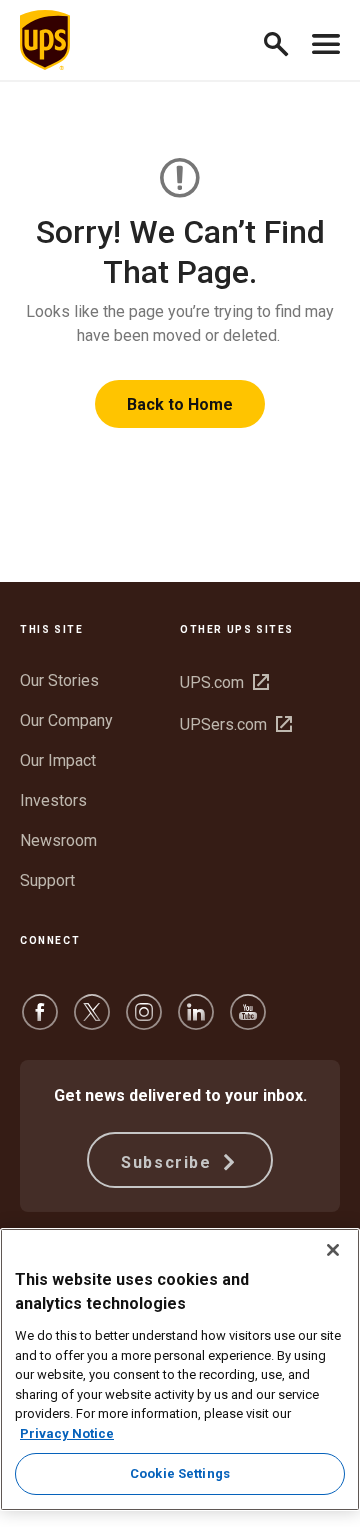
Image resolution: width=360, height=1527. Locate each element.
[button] (284, 40)
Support (47, 880)
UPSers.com (236, 724)
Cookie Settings (180, 1473)
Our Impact (58, 760)
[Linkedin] (196, 1021)
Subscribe (169, 1162)
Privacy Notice (67, 1433)
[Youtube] (248, 1021)
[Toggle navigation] (326, 40)
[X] (92, 1021)
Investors (53, 800)
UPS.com (224, 682)
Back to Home (180, 404)
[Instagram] (144, 1021)
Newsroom (58, 840)
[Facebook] (40, 1021)
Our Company (66, 720)
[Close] (333, 1250)
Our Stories (59, 680)
